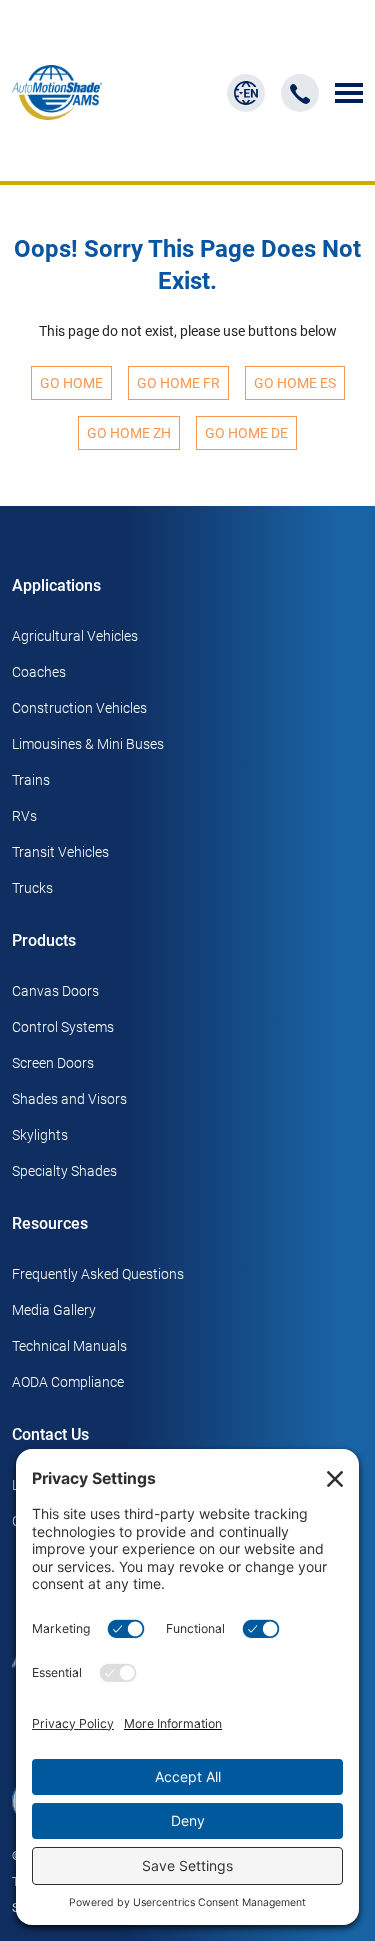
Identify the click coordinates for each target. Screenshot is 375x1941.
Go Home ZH (129, 433)
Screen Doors (53, 1063)
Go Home (71, 383)
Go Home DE (246, 433)
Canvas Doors (55, 991)
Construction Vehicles (79, 708)
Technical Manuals (69, 1346)
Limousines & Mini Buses (88, 744)
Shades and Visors (69, 1099)
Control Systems (63, 1027)
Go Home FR (178, 383)
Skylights (40, 1135)
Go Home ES (295, 383)
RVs (24, 816)
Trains (31, 780)
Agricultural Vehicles (75, 636)
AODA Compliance (68, 1382)
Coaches (39, 672)
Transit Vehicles (60, 852)
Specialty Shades (64, 1171)
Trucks (32, 888)
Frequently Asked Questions (98, 1274)
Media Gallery (54, 1310)
